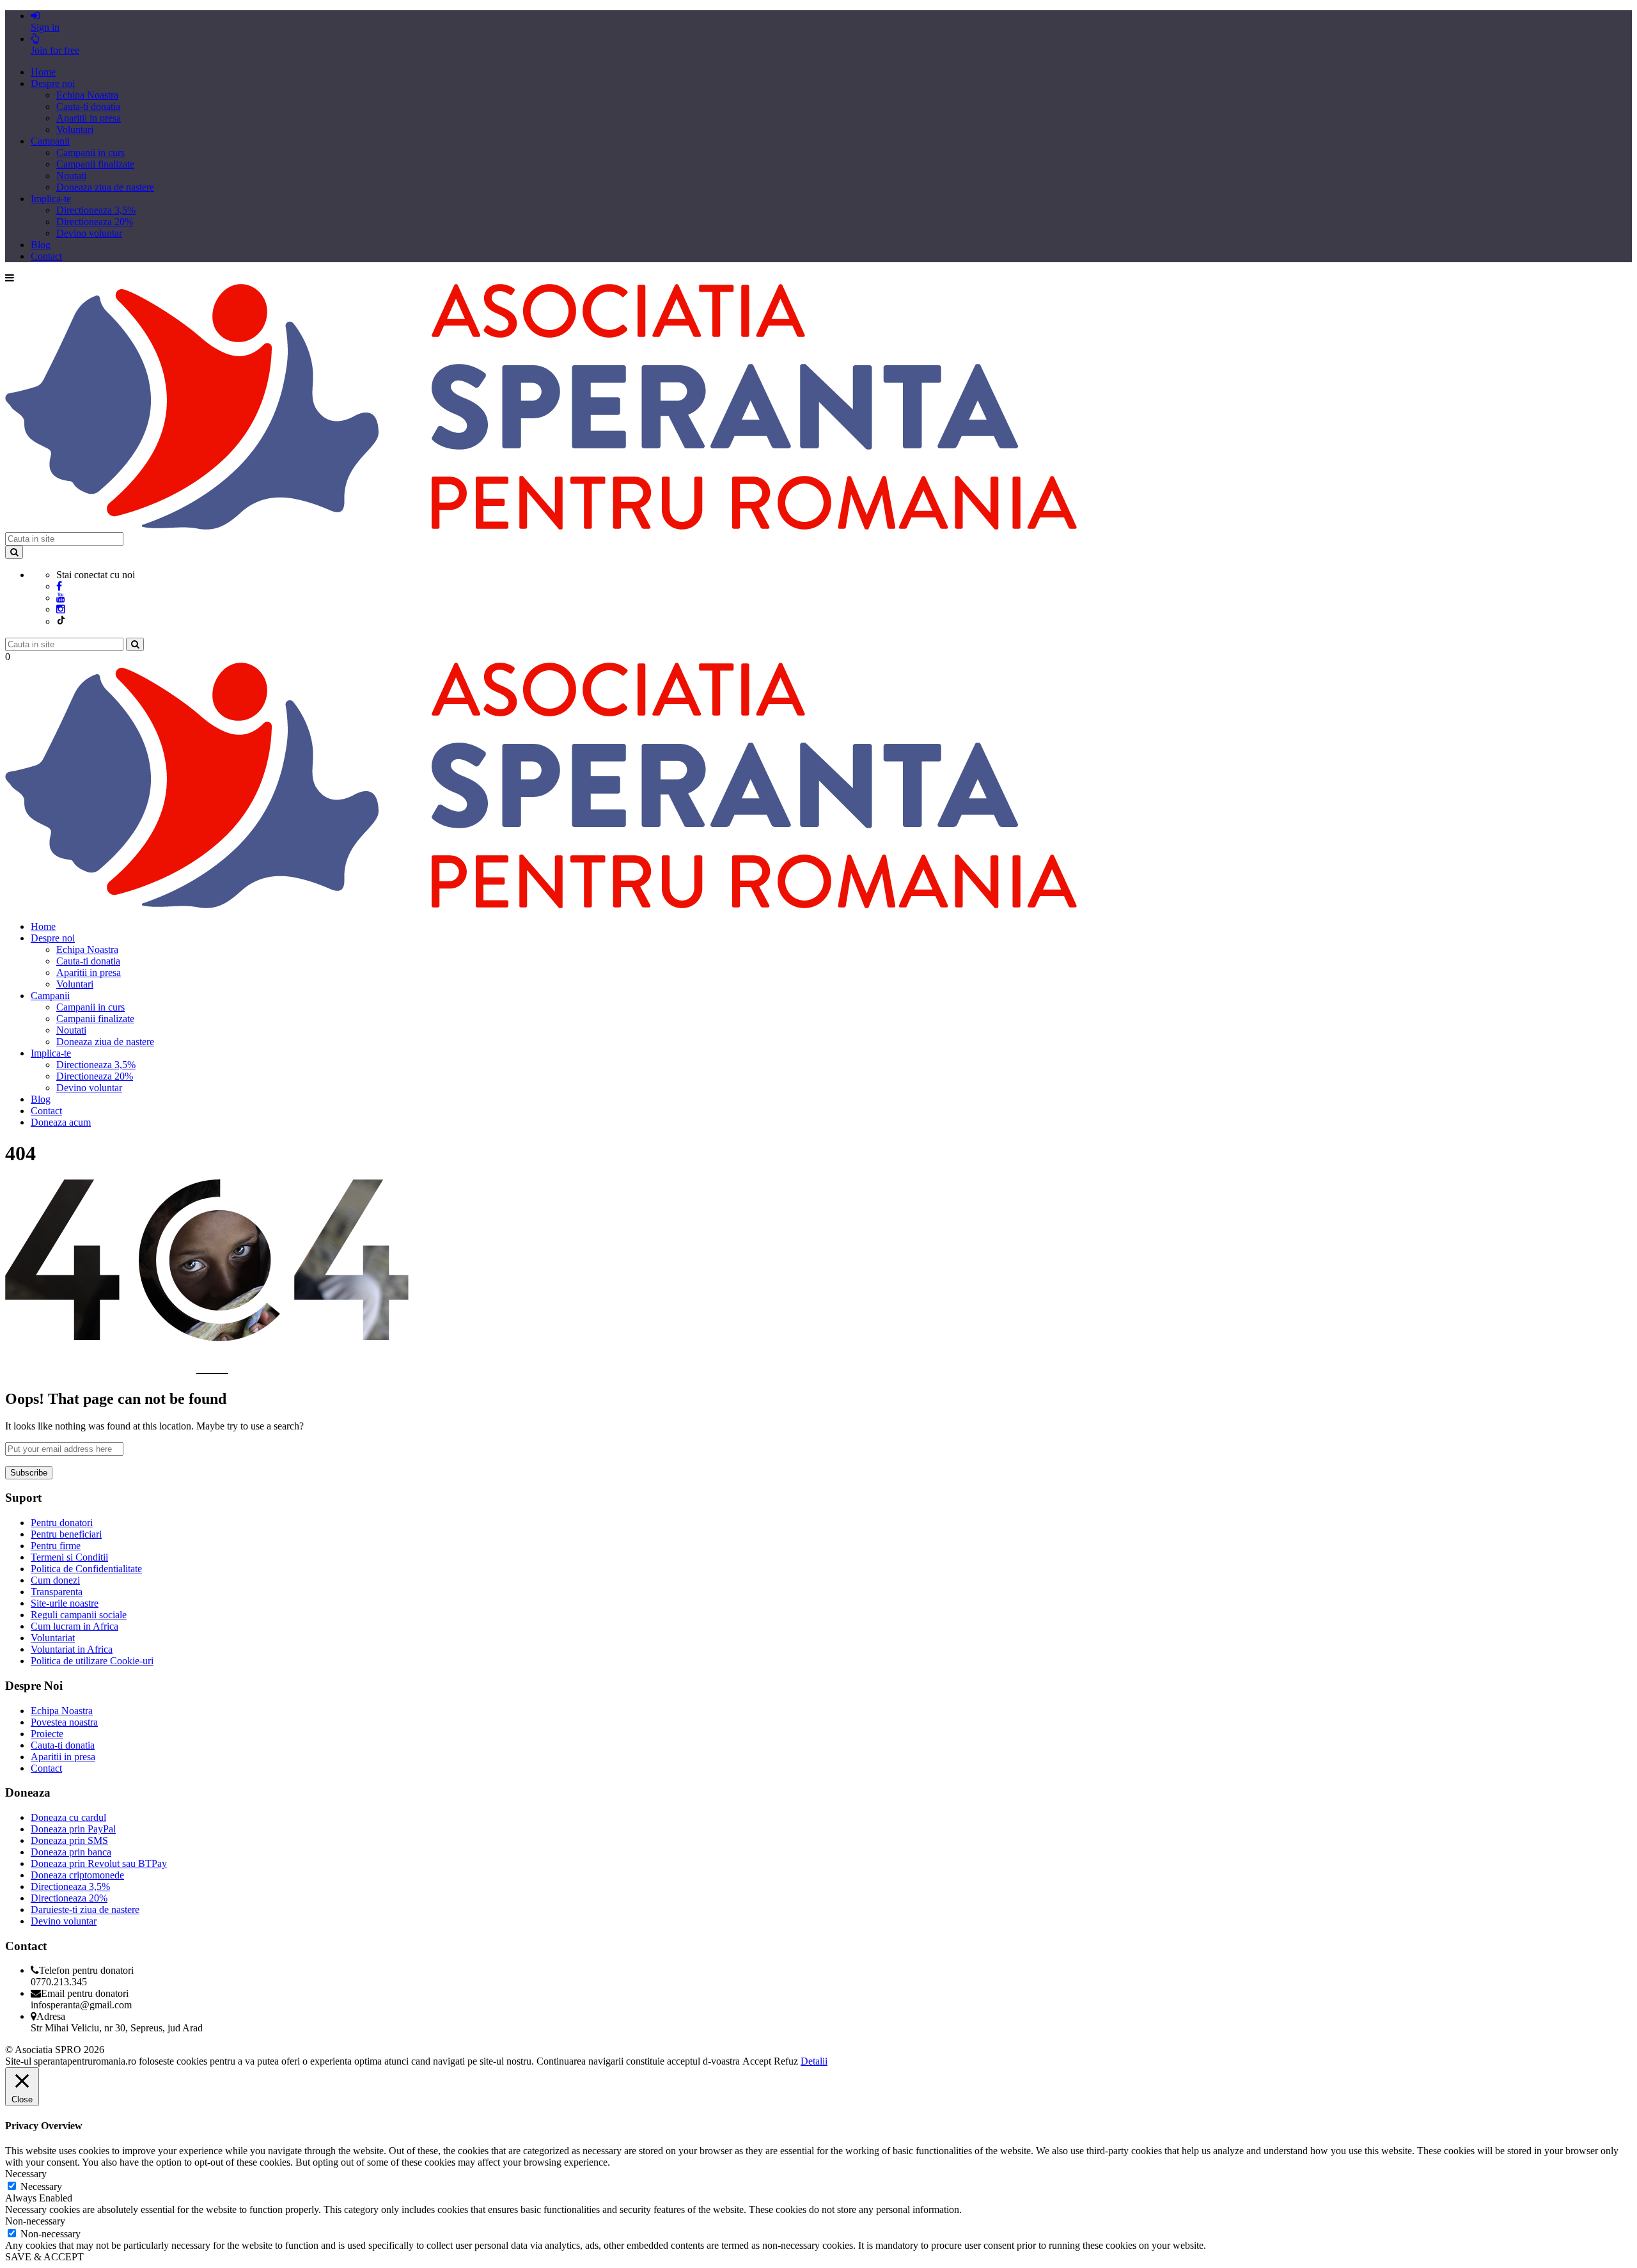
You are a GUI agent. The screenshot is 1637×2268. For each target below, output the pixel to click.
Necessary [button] (26, 2174)
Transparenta (57, 1592)
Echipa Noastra (87, 95)
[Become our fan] (59, 586)
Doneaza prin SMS (69, 1840)
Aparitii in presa (89, 118)
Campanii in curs (90, 153)
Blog (41, 245)
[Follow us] (61, 609)
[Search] (14, 552)
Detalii (814, 2061)
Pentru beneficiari (66, 1534)
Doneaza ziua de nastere (105, 187)
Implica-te (51, 199)
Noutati (71, 176)
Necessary (41, 2186)
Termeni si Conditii (69, 1557)
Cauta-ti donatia (88, 106)
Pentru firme (56, 1546)
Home (43, 72)
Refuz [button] (786, 2061)
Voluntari (75, 130)
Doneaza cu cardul (68, 1817)
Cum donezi (55, 1580)
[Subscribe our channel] (61, 598)
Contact (46, 256)
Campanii (50, 141)
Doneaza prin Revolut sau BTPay (99, 1863)
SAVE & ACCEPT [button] (44, 2257)
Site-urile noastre (65, 1603)
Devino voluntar (89, 233)
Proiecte (47, 1734)
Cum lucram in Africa (74, 1626)
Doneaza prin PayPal (73, 1829)
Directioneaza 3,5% (96, 210)
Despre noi (53, 83)
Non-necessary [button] (35, 2221)
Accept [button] (757, 2061)
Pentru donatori (62, 1523)
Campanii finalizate (95, 164)
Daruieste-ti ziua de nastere (85, 1910)
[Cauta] (135, 644)
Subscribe (29, 1473)
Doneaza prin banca (71, 1852)
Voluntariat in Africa (72, 1649)
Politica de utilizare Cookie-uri (92, 1661)
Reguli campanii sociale (79, 1615)
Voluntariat (53, 1638)
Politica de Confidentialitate (86, 1569)
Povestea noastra (64, 1722)
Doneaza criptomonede (77, 1875)
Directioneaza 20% (95, 222)
